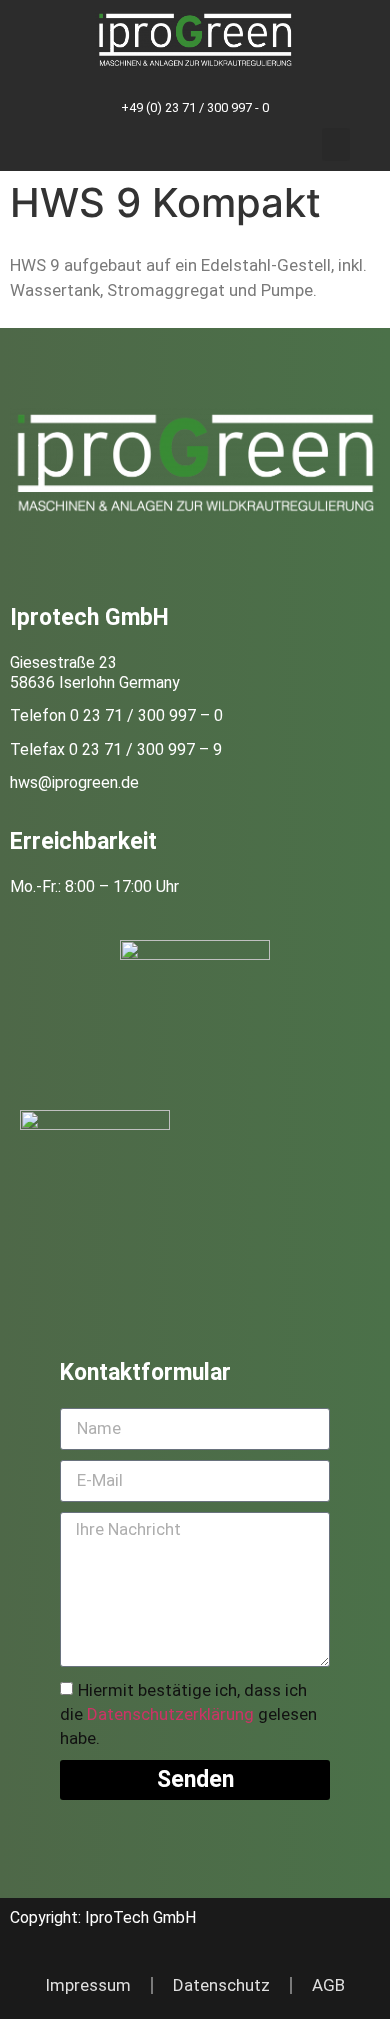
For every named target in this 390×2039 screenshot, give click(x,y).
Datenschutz (221, 1985)
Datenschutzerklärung (170, 1714)
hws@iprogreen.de (74, 782)
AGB (328, 1985)
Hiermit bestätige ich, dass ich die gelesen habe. (188, 1714)
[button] (336, 144)
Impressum (88, 1985)
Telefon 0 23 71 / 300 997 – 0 (116, 715)
